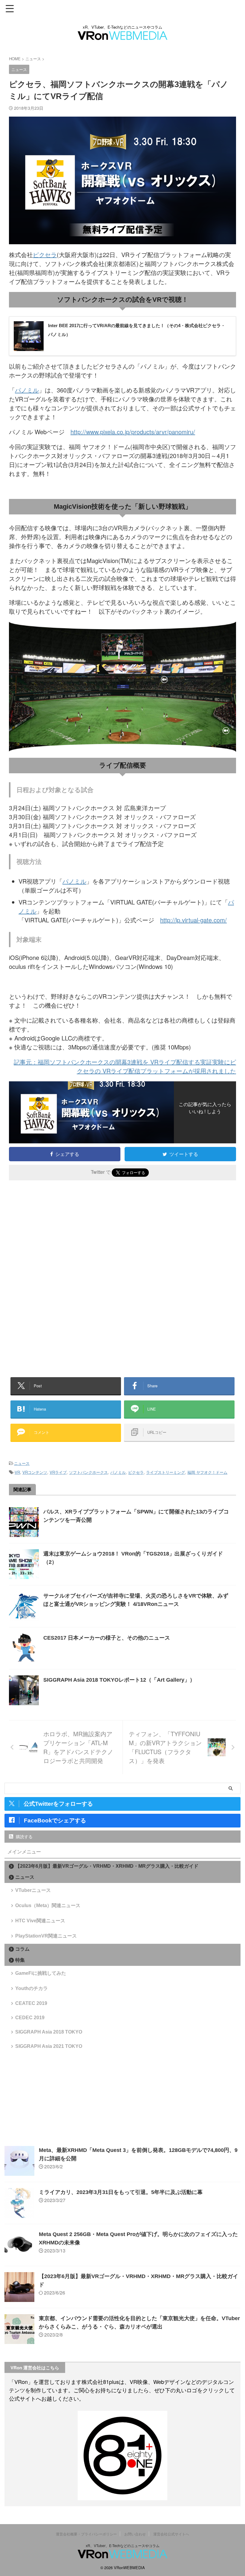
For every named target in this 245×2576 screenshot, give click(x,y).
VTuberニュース (33, 1890)
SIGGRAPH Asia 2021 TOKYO (49, 2046)
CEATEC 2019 (31, 2003)
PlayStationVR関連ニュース (46, 1936)
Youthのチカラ (32, 1988)
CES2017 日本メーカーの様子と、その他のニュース (107, 1638)
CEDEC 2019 (30, 2018)
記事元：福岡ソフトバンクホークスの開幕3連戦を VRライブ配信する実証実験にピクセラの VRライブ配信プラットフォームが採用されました (125, 1066)
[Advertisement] (59, 1234)
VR (17, 1472)
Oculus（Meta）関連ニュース (48, 1905)
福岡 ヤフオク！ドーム (207, 1472)
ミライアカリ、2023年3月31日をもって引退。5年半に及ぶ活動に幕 (121, 2192)
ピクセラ (45, 255)
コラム (22, 1949)
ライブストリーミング (166, 1472)
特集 (20, 1960)
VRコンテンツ (35, 1472)
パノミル (27, 390)
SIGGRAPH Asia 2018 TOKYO (49, 2032)
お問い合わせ (135, 2534)
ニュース (22, 1463)
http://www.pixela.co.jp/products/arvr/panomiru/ (133, 432)
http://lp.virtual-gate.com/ (193, 920)
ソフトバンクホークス (88, 1472)
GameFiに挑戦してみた (41, 1973)
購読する (24, 1836)
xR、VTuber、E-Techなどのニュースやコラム (123, 2545)
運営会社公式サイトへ (171, 2534)
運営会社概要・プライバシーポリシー (86, 2534)
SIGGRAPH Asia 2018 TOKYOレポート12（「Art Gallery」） (119, 1680)
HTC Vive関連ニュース (40, 1921)
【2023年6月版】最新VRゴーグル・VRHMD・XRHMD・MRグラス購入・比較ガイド (107, 1866)
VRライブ (58, 1472)
